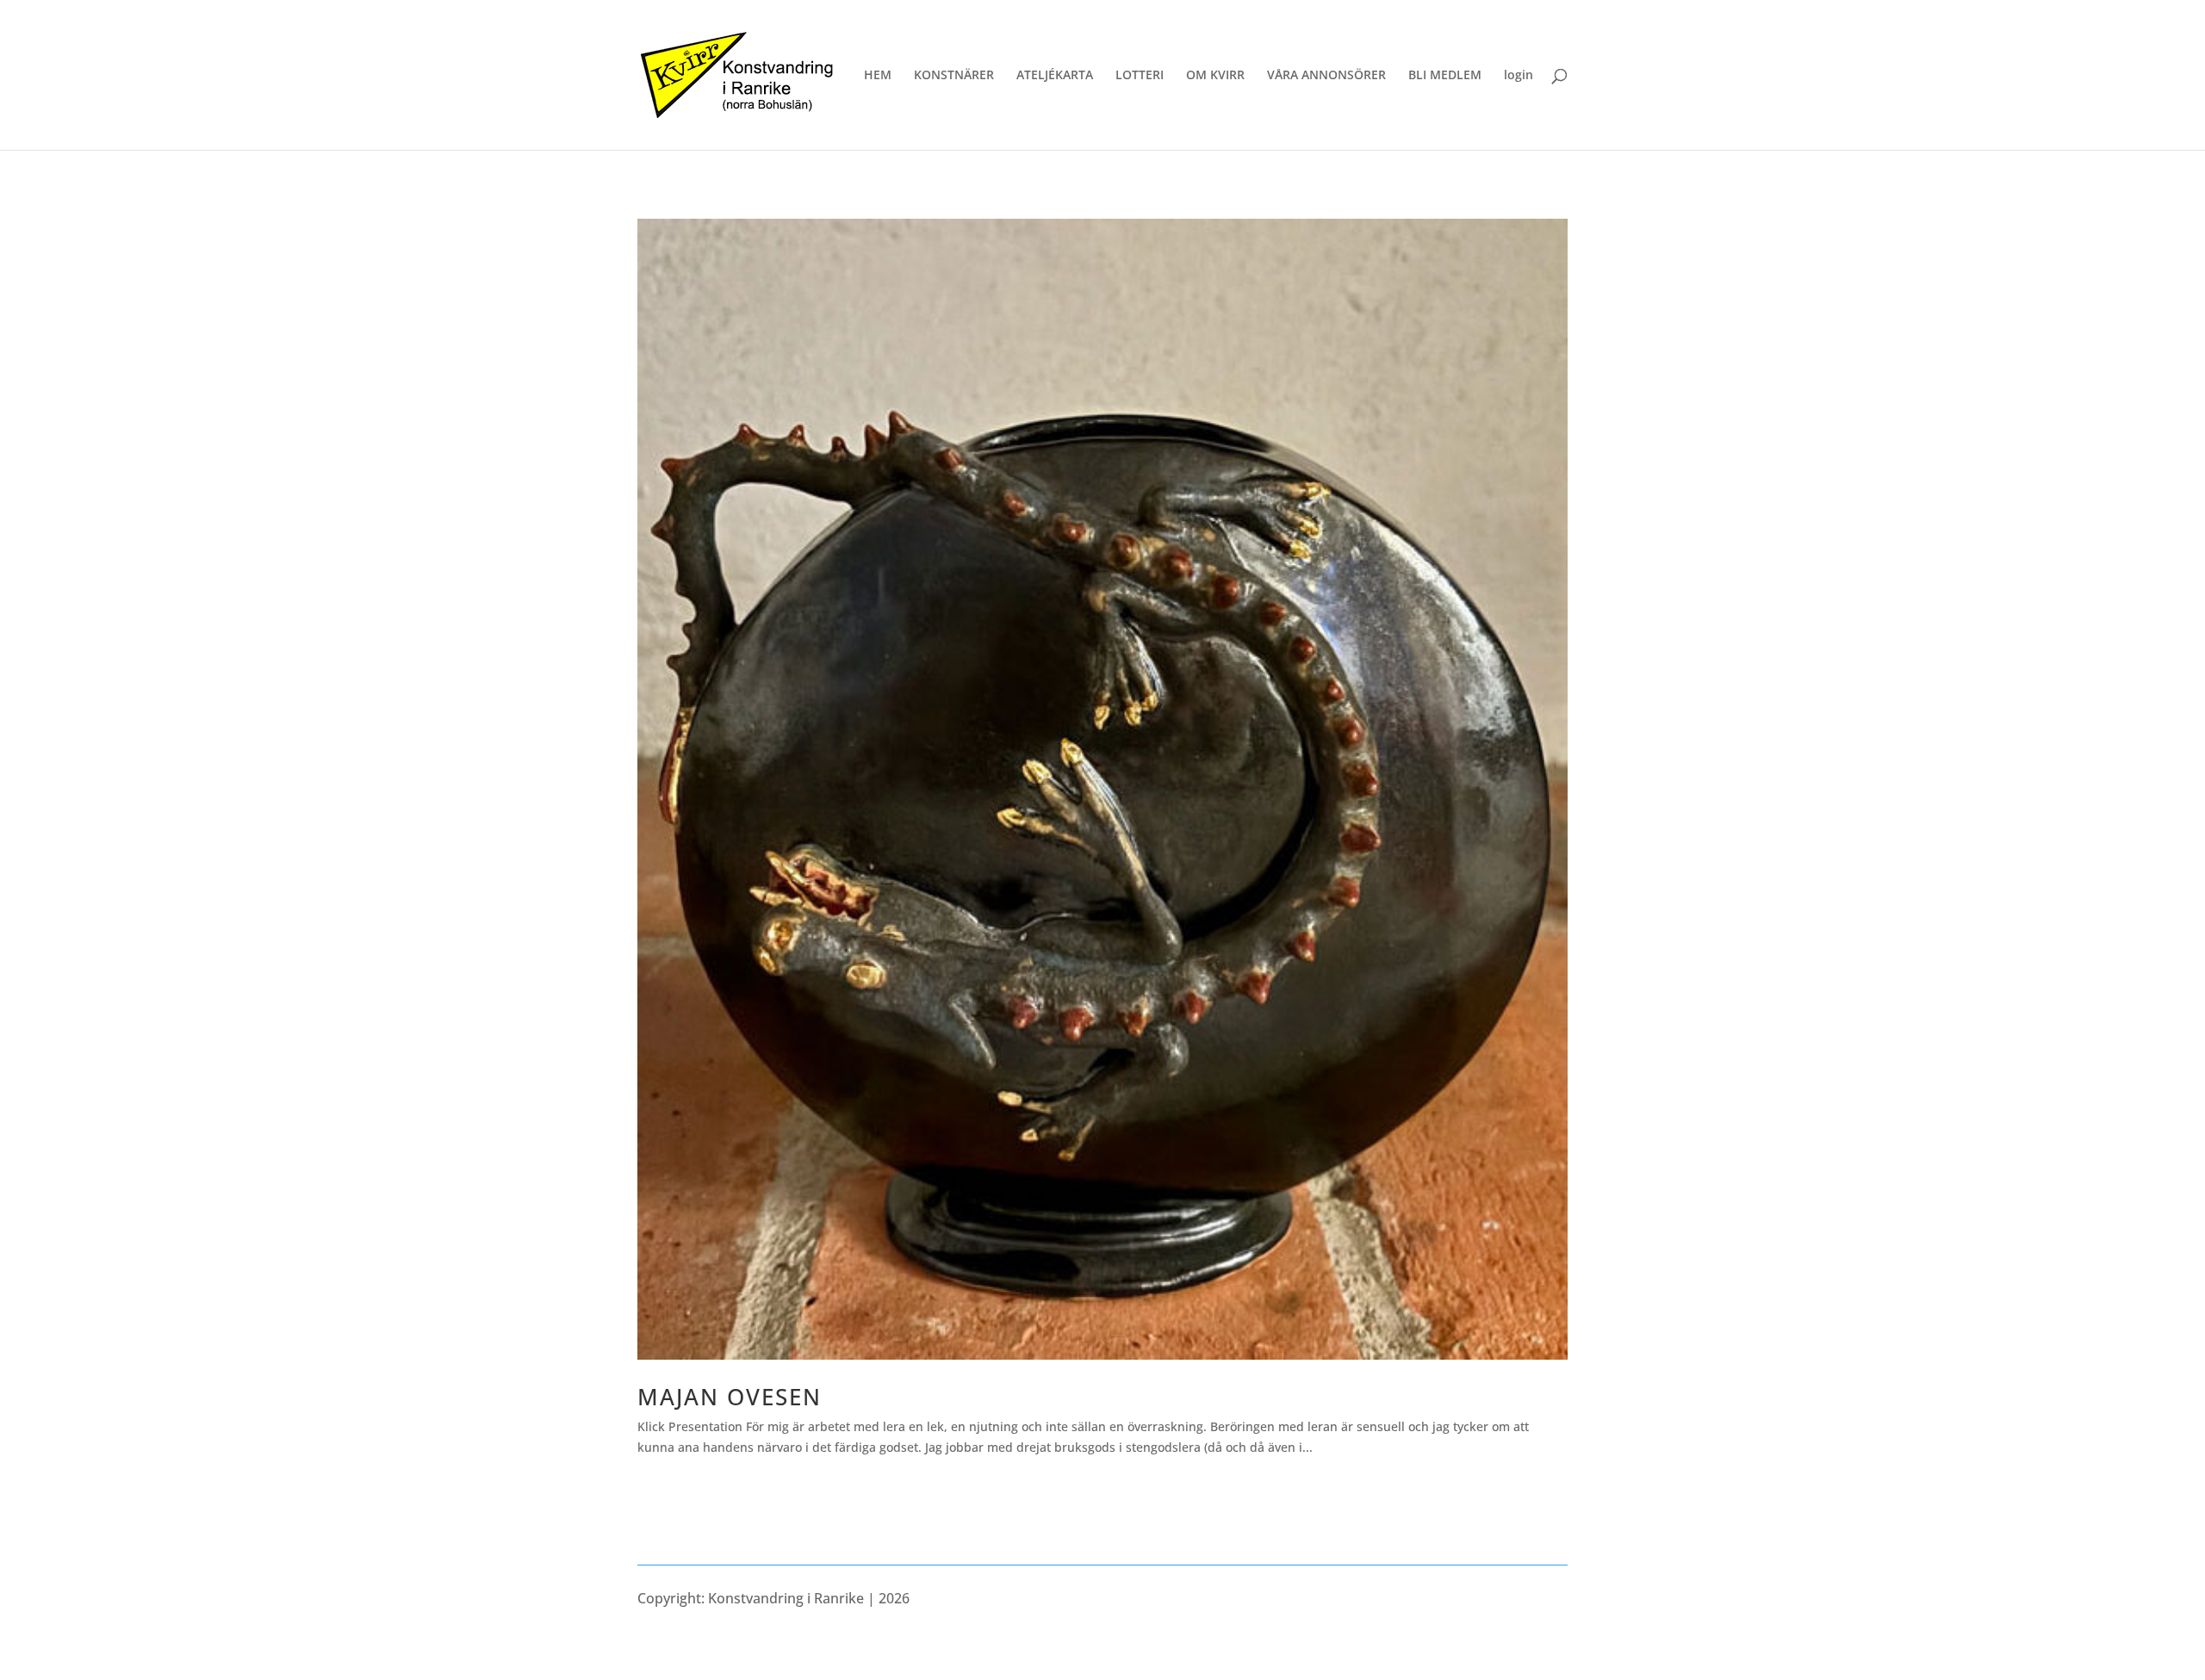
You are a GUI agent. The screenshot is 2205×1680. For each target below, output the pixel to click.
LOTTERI (1140, 76)
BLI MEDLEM (1445, 76)
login (1519, 76)
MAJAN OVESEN (730, 1397)
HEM (878, 76)
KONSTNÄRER (954, 76)
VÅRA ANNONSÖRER (1326, 76)
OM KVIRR (1215, 76)
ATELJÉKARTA (1055, 76)
